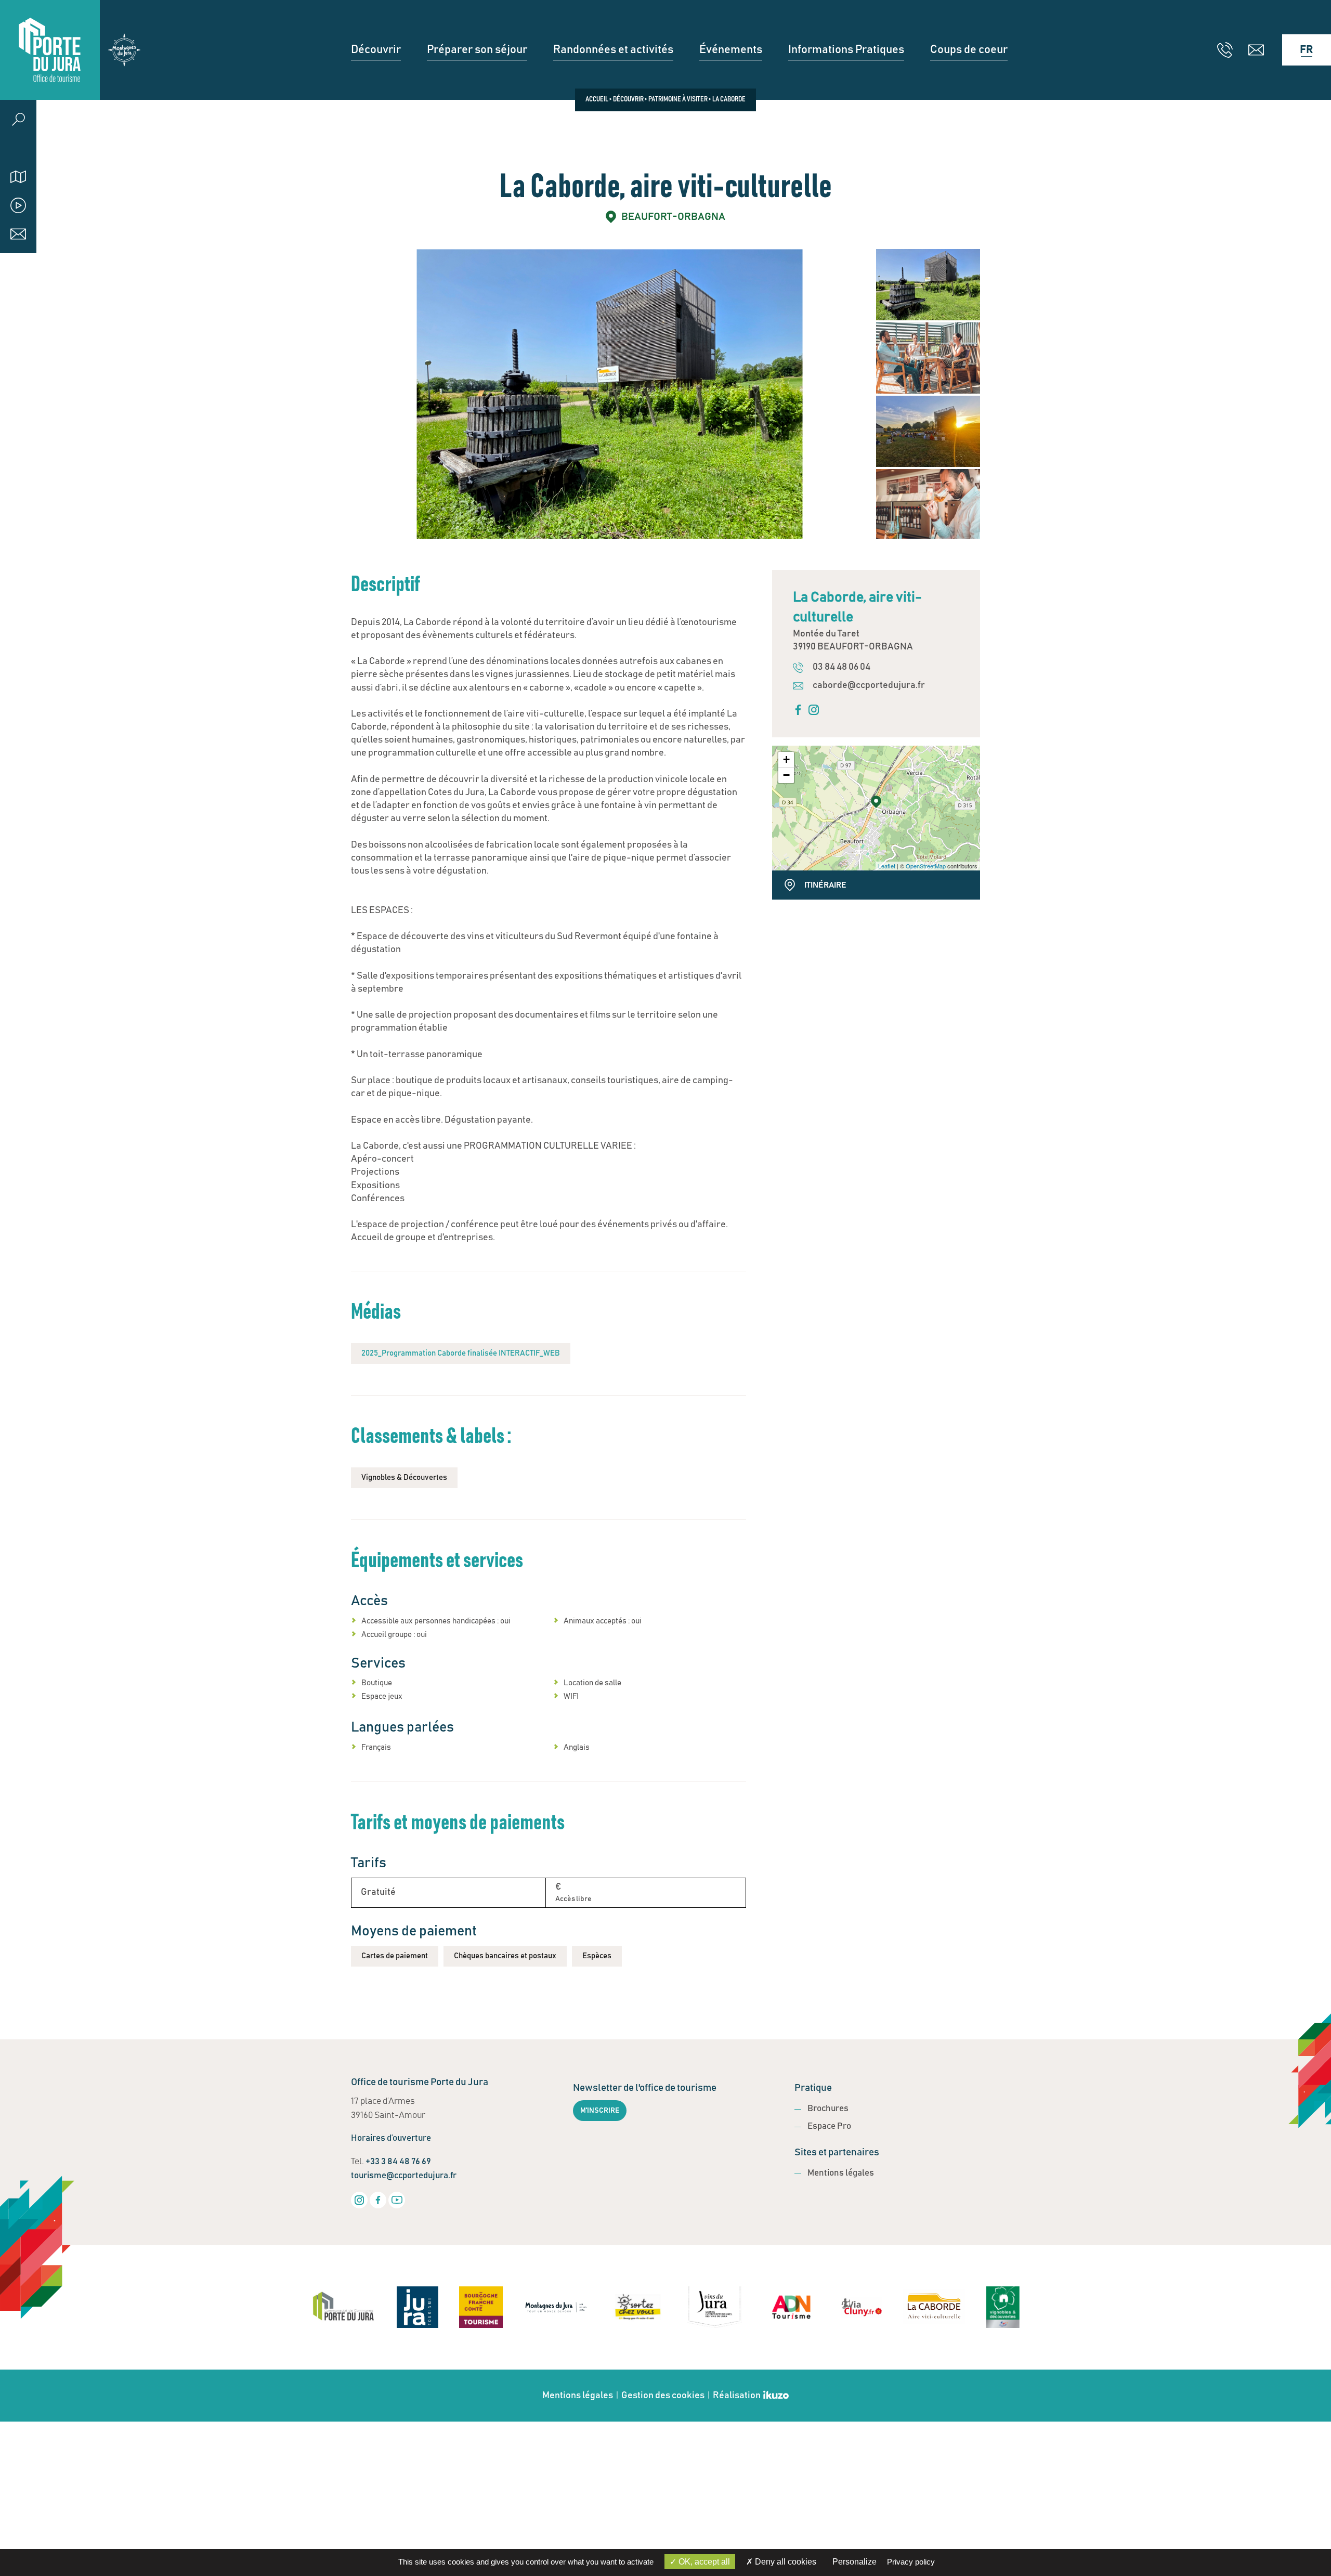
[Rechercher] (18, 119)
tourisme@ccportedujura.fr (404, 2176)
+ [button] (786, 759)
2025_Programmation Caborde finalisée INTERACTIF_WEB (461, 1353)
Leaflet (887, 866)
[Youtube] (397, 2200)
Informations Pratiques (846, 50)
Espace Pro (829, 2126)
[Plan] (18, 177)
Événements (731, 50)
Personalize (854, 2562)
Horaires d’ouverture (391, 2138)
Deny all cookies (785, 2562)
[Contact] (18, 234)
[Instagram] (359, 2200)
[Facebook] (378, 2200)
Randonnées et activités (613, 50)
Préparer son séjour (477, 50)
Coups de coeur (969, 50)
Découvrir (376, 50)
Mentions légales (841, 2173)
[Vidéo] (18, 205)
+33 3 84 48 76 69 (398, 2162)
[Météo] (18, 148)
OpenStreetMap (926, 866)
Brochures (828, 2109)
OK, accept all (703, 2562)
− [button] (786, 775)
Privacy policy (911, 2562)
